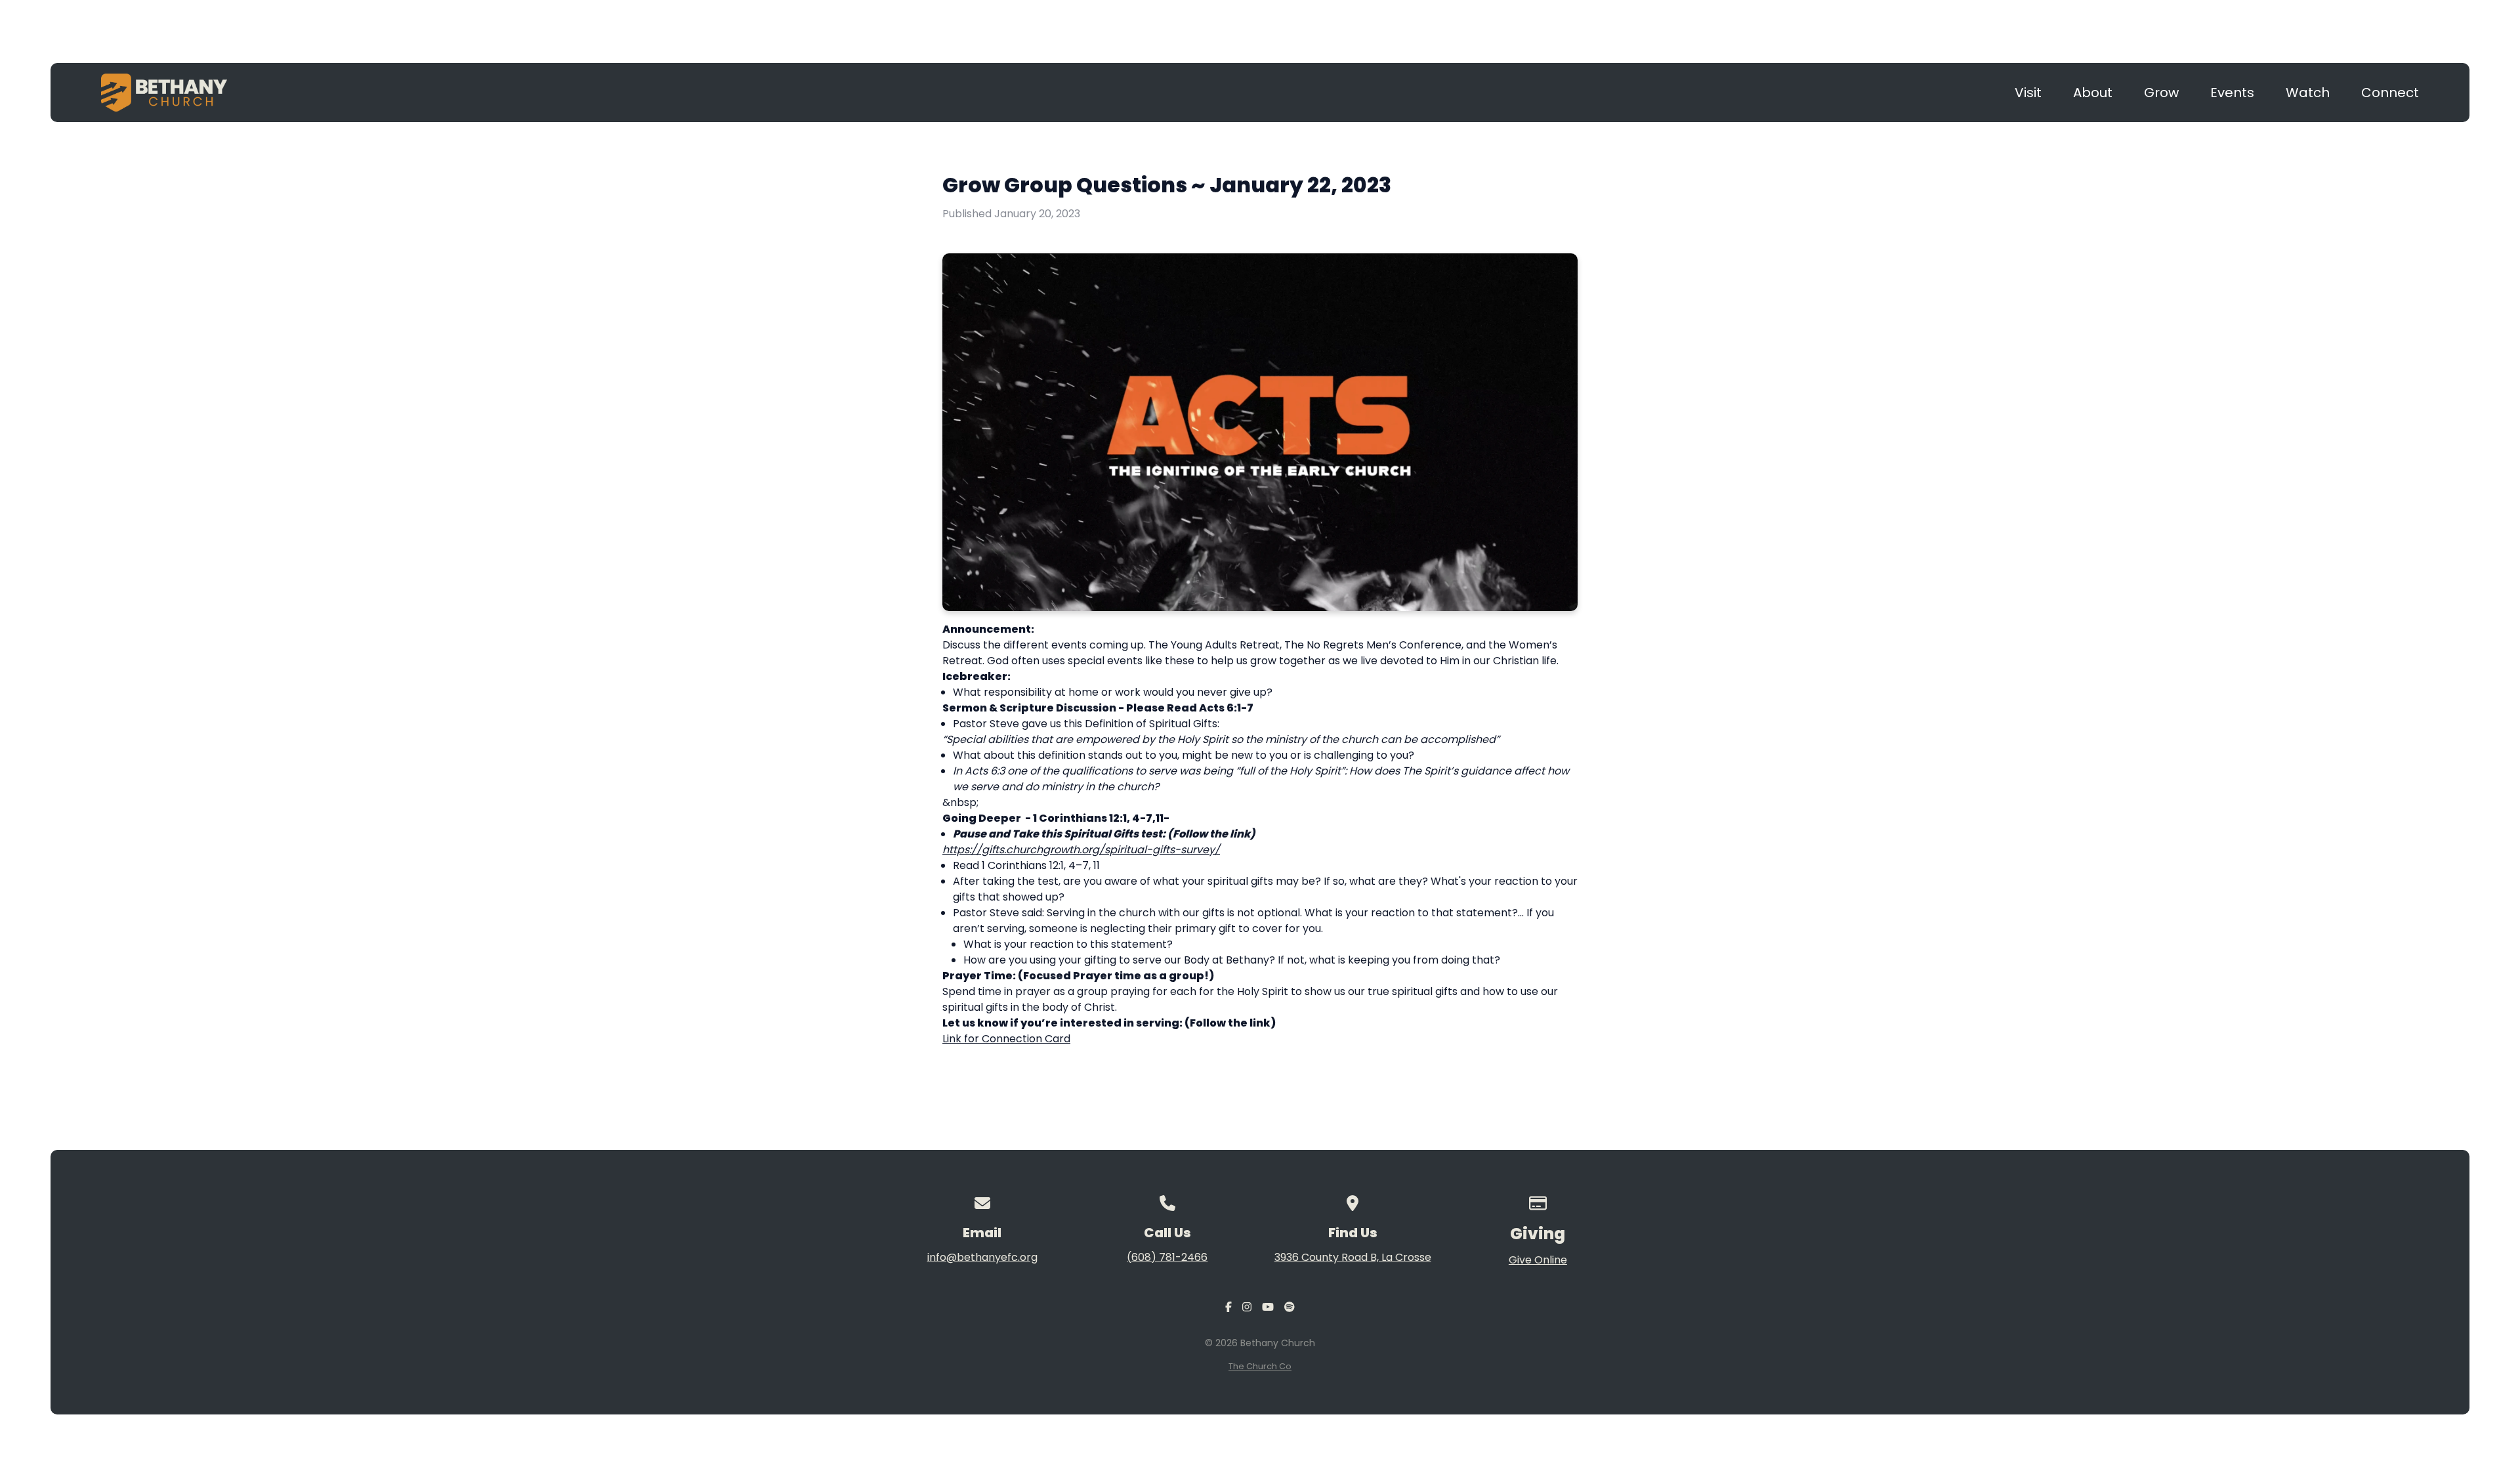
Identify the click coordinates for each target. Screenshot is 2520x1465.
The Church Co (1260, 1366)
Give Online (1538, 1260)
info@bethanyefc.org (982, 1257)
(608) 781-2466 (1167, 1257)
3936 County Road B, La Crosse (1353, 1257)
